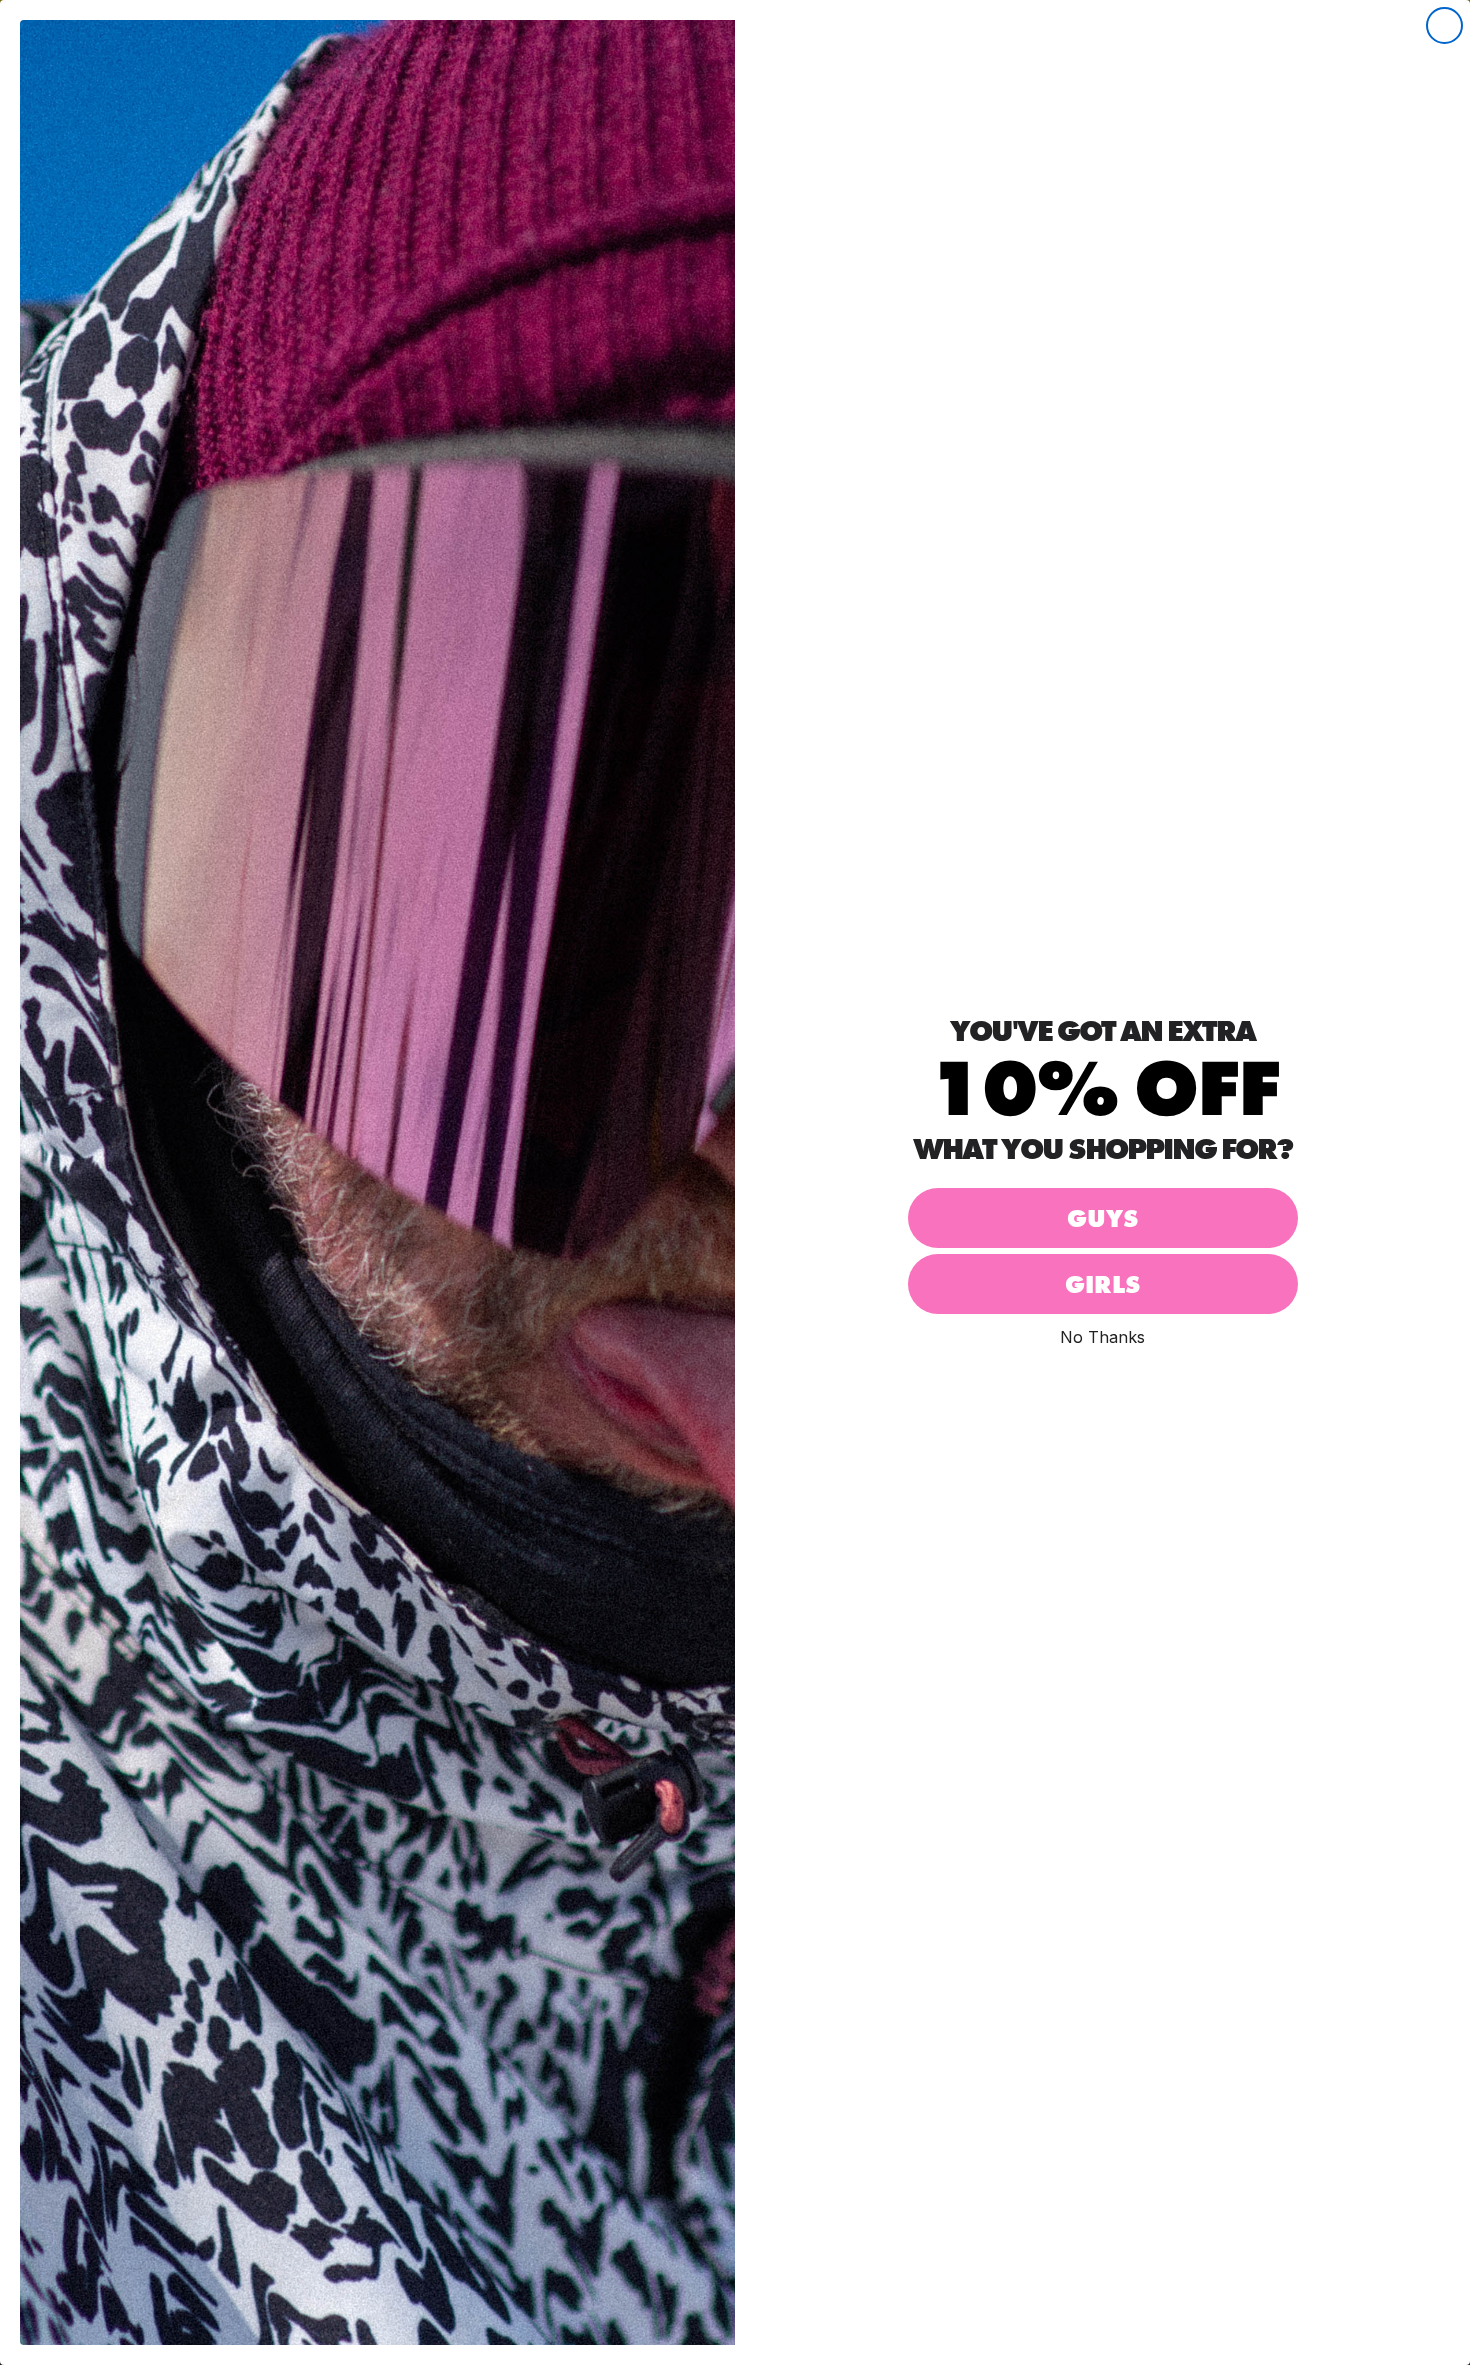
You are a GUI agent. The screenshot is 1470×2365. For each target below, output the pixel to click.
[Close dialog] (1444, 25)
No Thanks (1102, 1336)
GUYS (1102, 1218)
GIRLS (1102, 1284)
